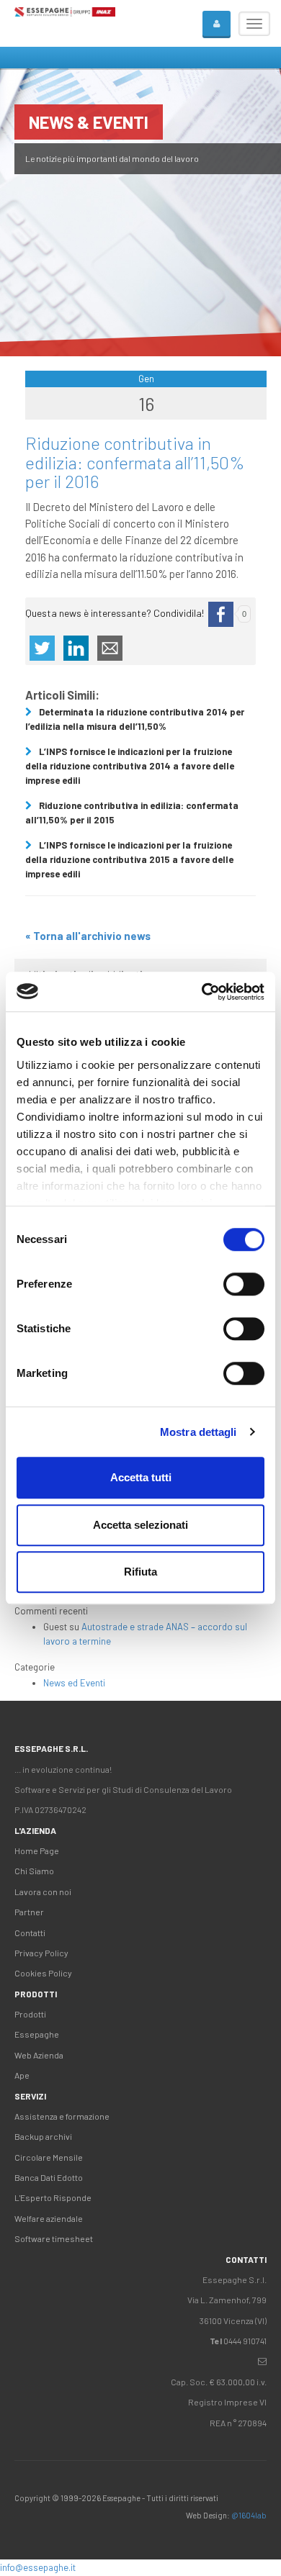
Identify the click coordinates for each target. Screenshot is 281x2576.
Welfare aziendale (49, 2218)
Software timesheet (54, 2238)
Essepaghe (37, 2034)
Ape (22, 2075)
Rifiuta (140, 1572)
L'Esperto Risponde (53, 2197)
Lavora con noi (43, 1892)
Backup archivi (43, 2136)
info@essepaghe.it (38, 2567)
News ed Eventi (74, 1683)
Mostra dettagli (199, 1432)
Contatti (30, 1933)
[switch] (244, 1284)
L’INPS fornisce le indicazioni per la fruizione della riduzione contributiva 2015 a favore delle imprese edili (129, 859)
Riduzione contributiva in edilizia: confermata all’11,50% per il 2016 (135, 462)
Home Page (37, 1850)
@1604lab (249, 2515)
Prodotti (30, 2014)
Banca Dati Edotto (49, 2177)
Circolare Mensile (49, 2157)
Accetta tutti (141, 1477)
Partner (29, 1912)
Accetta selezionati (140, 1525)
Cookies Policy (43, 1973)
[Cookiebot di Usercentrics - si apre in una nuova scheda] (202, 992)
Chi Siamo (34, 1871)
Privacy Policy (41, 1953)
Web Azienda (39, 2055)
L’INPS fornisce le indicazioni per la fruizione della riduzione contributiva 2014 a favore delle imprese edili (130, 766)
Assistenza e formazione (62, 2116)
